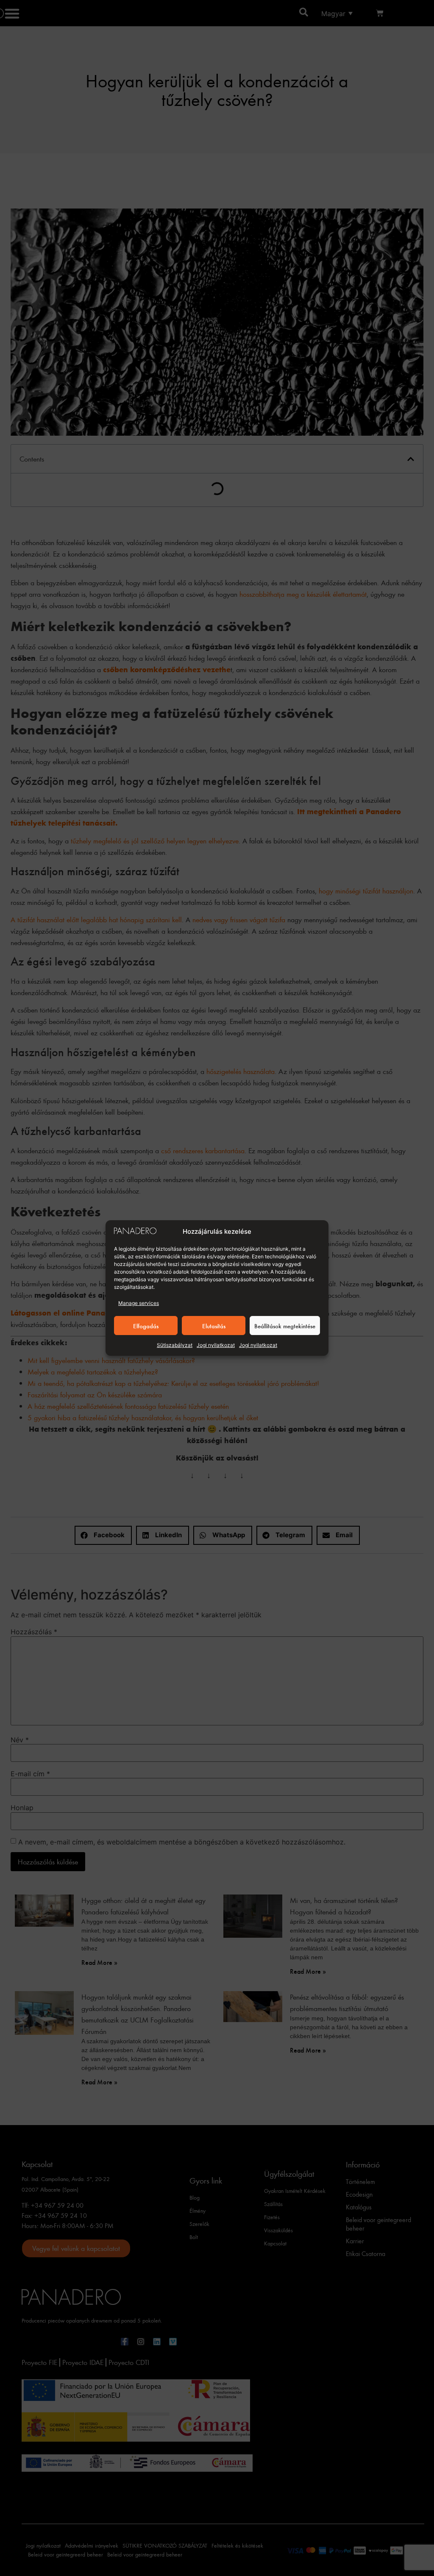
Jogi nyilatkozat (216, 1345)
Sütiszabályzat (175, 1345)
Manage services (139, 1303)
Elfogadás (146, 1326)
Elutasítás (214, 1326)
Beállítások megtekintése (285, 1326)
